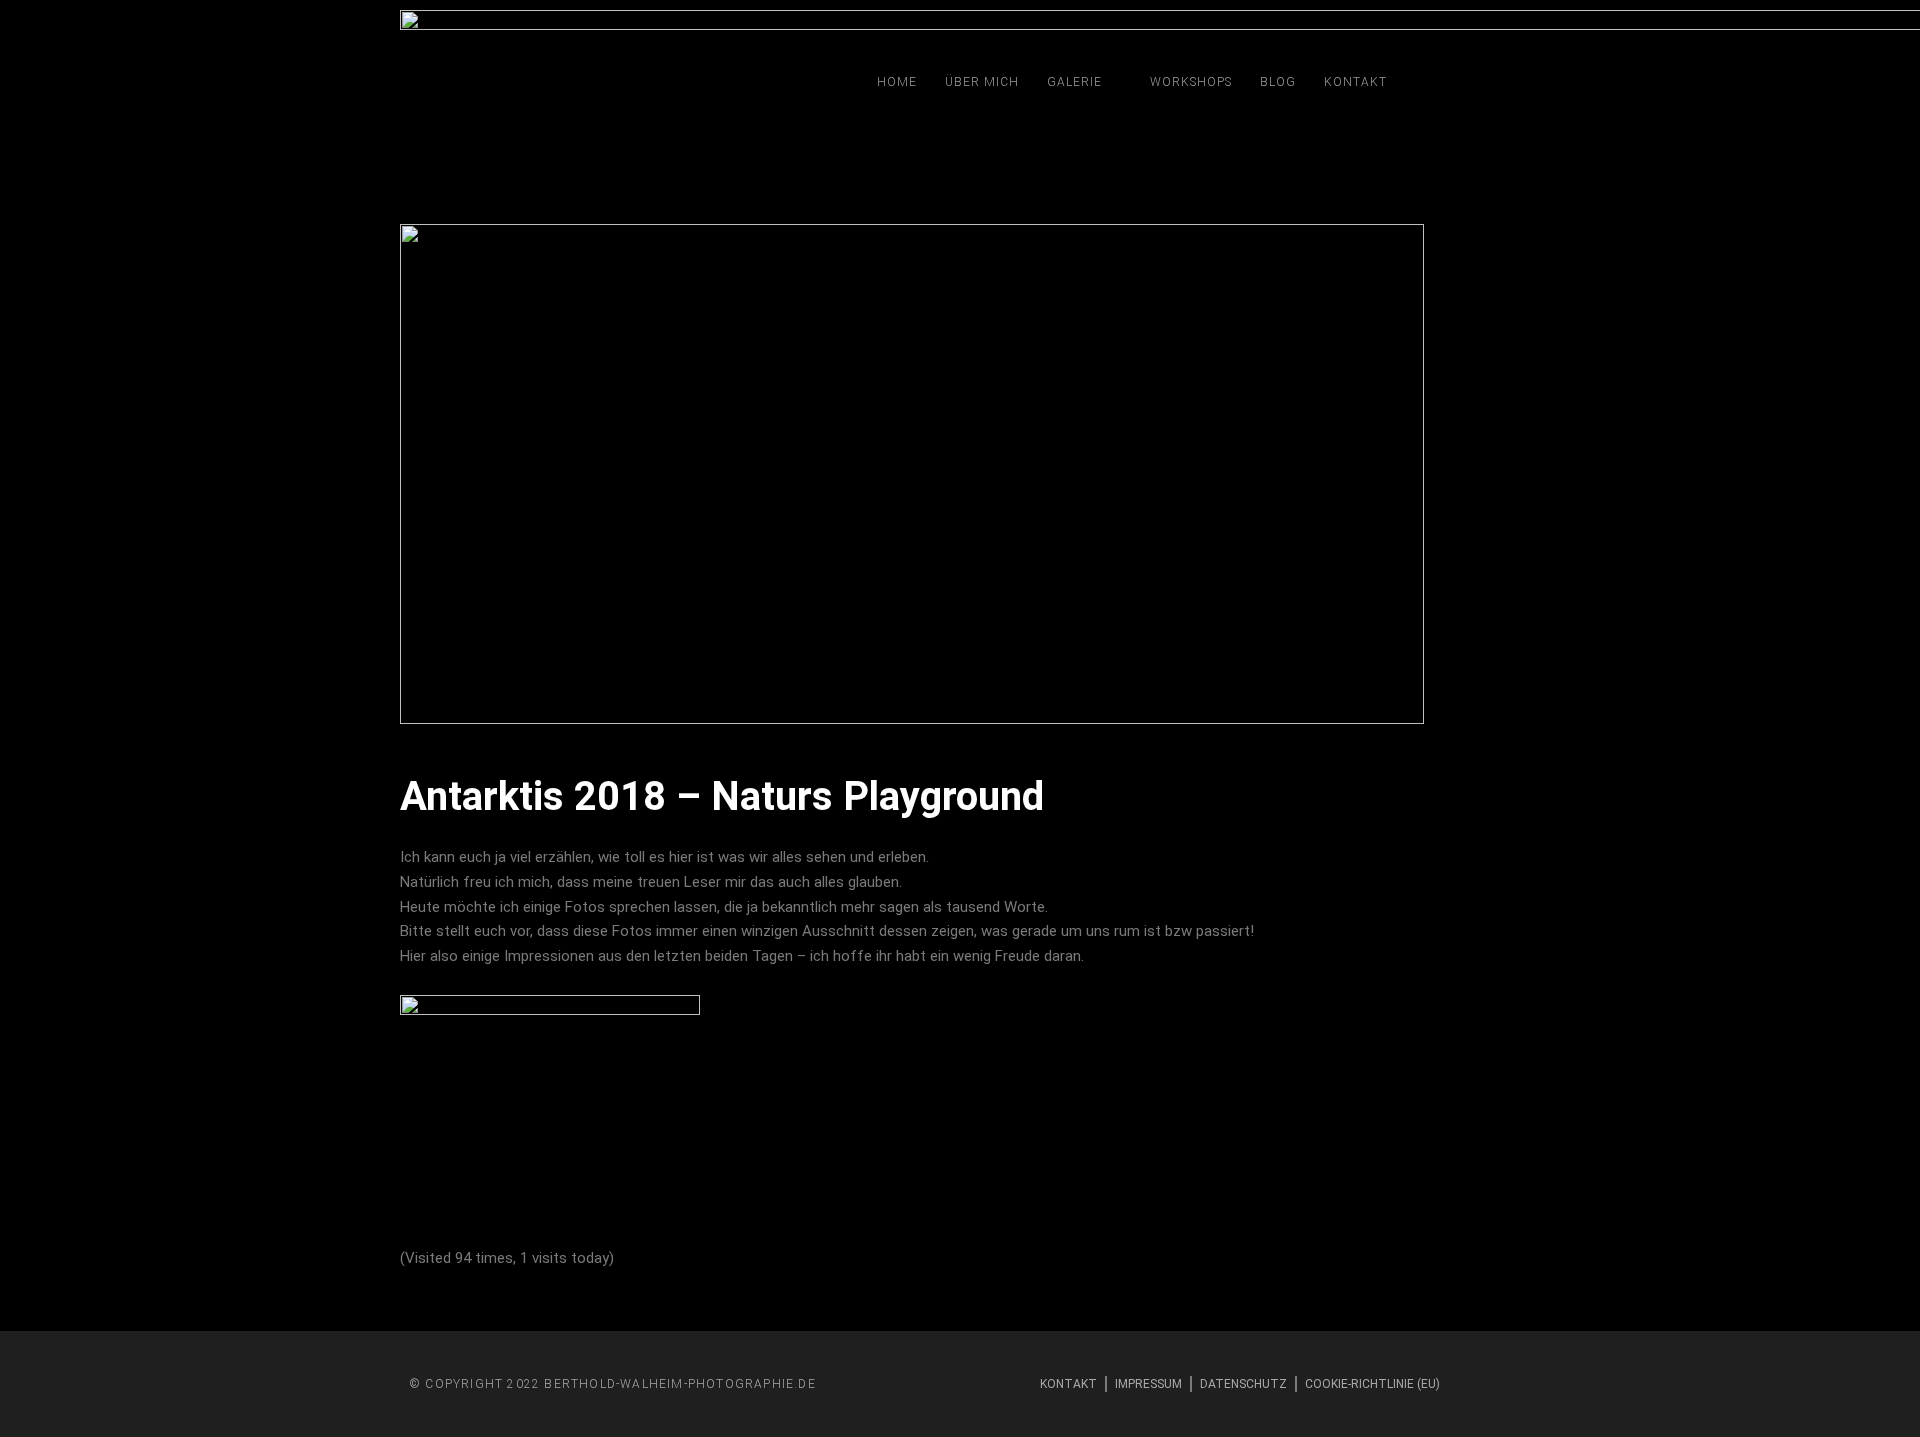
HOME (897, 82)
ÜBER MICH (982, 82)
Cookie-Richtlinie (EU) (1372, 1384)
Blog (1278, 82)
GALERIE (1074, 82)
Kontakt (1068, 1384)
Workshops (1191, 82)
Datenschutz (1243, 1384)
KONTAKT (1355, 82)
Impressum (1148, 1384)
